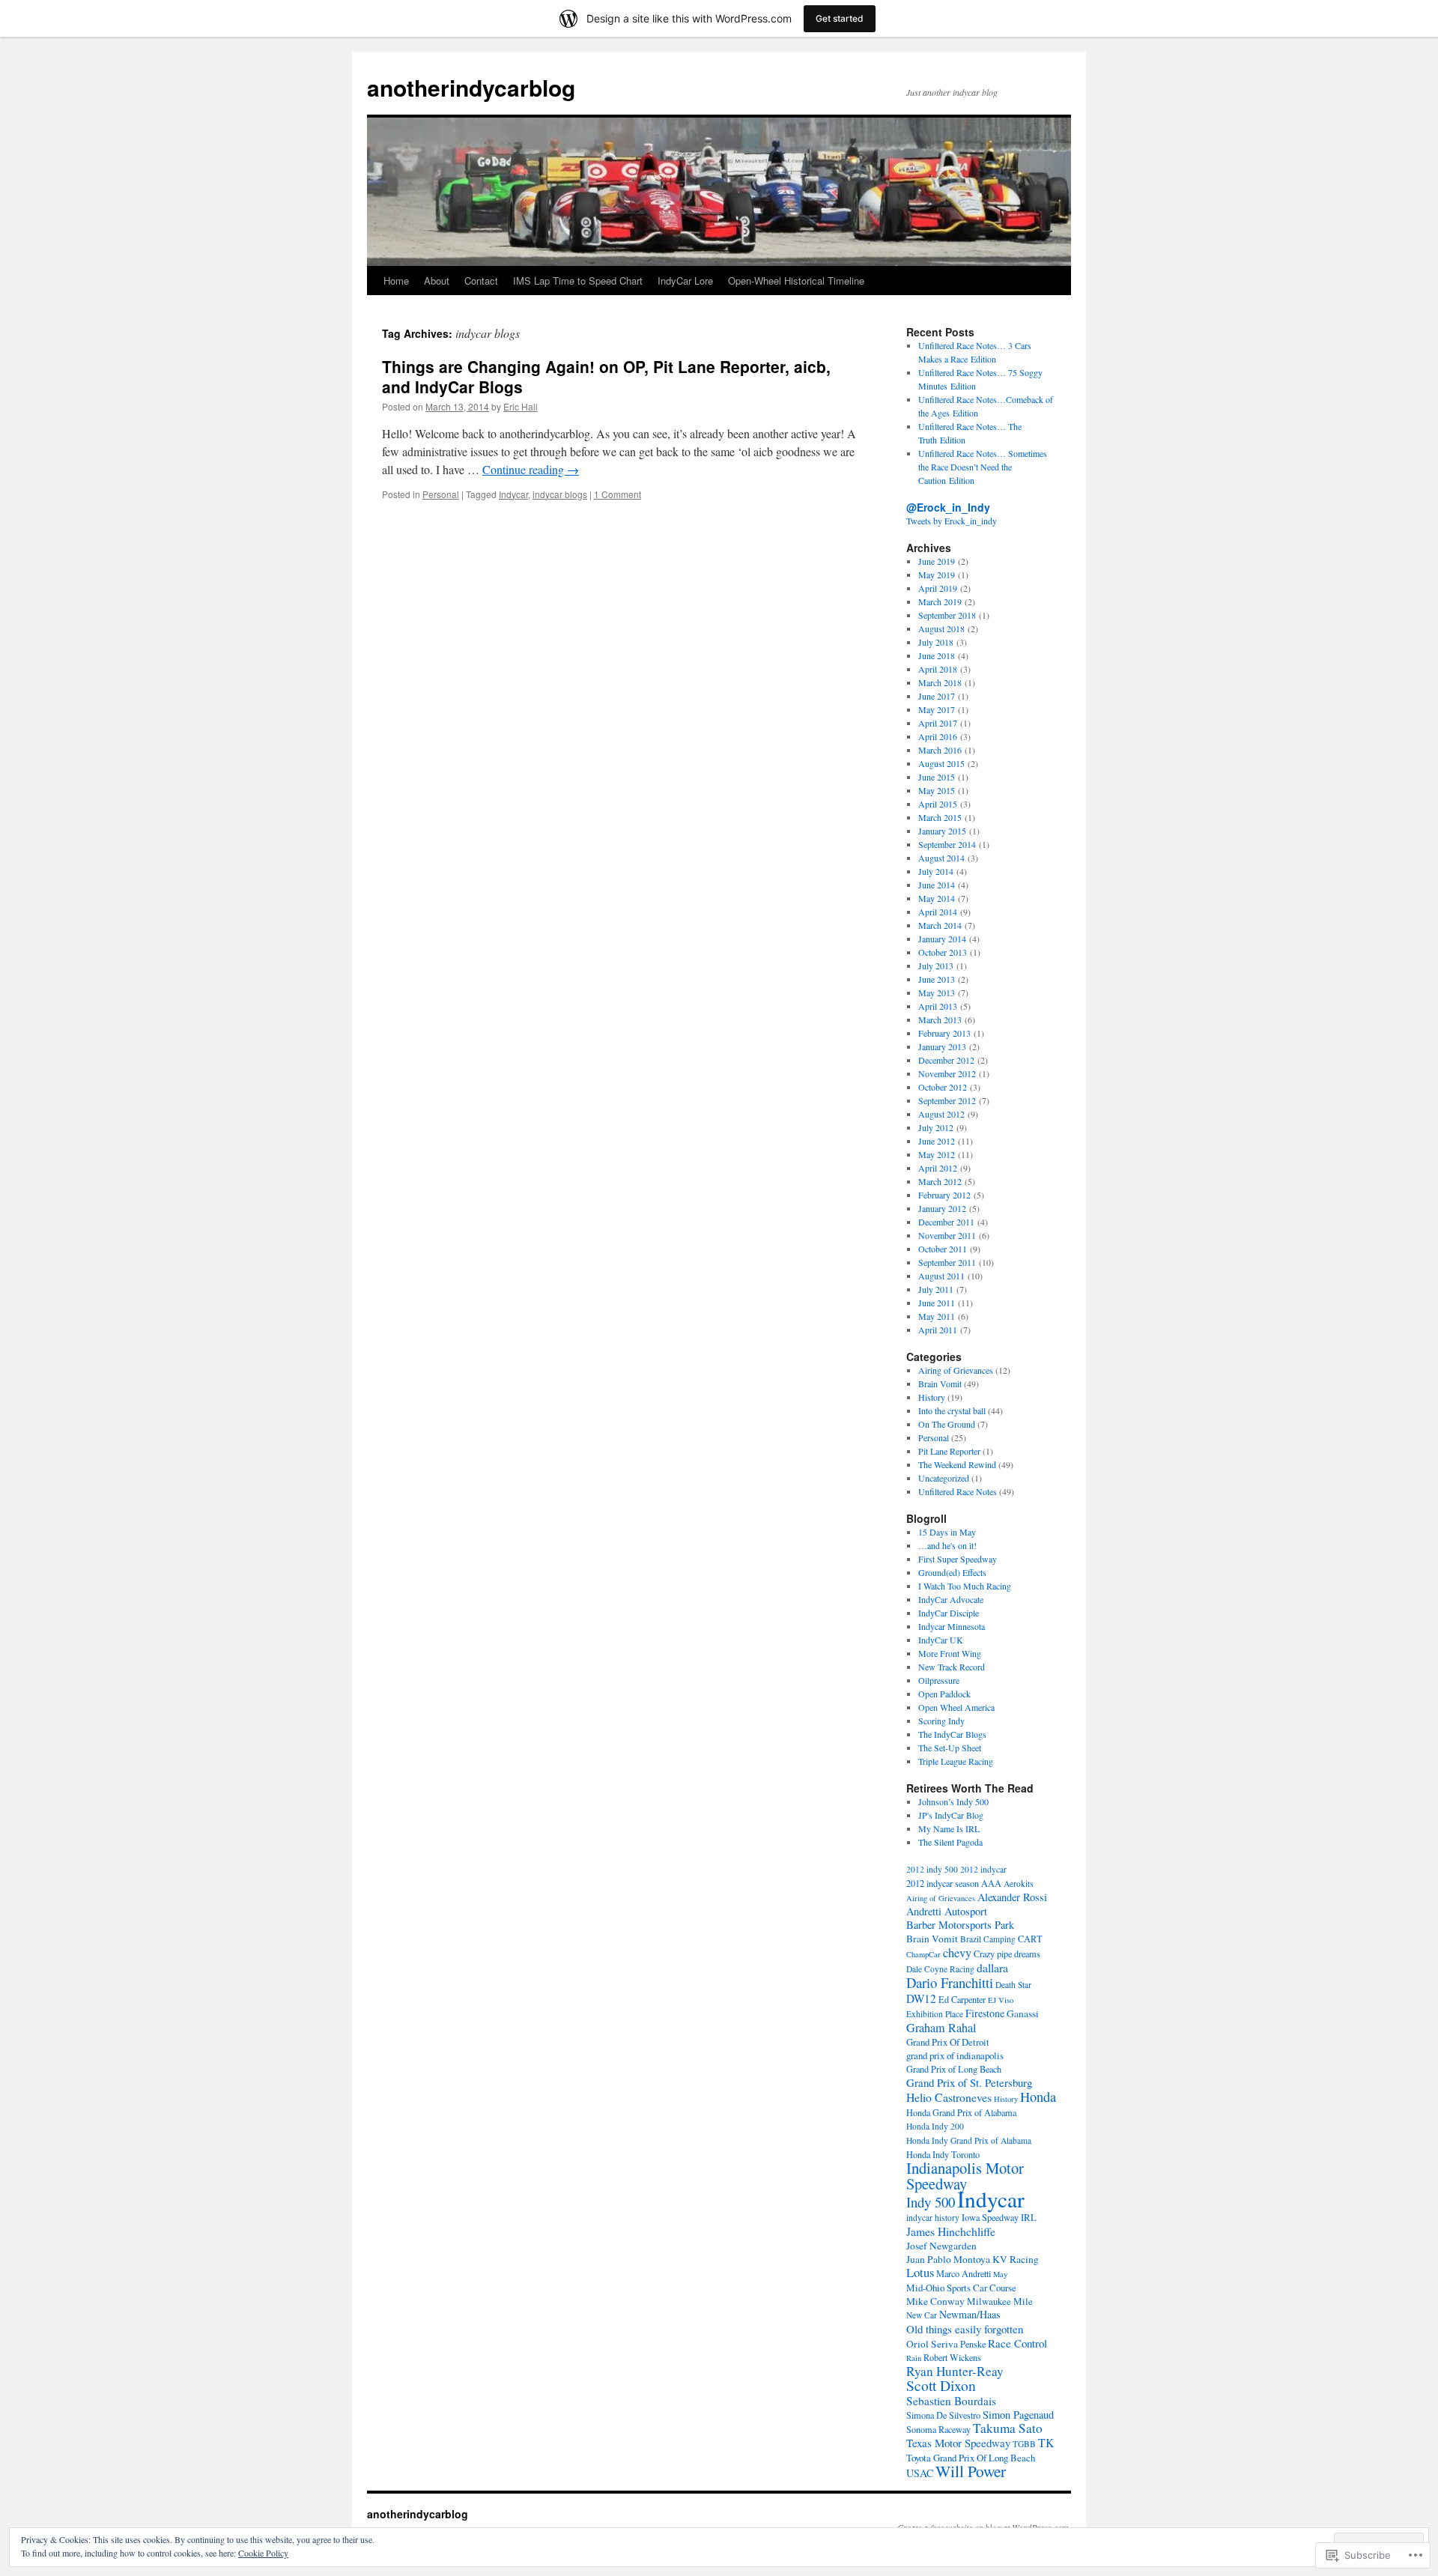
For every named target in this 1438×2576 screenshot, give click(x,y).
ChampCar (923, 1954)
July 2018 (936, 642)
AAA (991, 1883)
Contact (481, 281)
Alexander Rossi (1012, 1897)
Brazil (971, 1939)
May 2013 (937, 992)
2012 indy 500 (932, 1869)
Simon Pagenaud (1018, 2415)
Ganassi (1023, 2013)
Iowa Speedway (990, 2217)
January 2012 (942, 1208)
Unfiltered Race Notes (958, 1491)
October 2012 (943, 1087)
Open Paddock (944, 1694)
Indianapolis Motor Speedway (965, 2176)
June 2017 (937, 696)
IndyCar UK (941, 1640)
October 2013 (943, 952)
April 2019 (938, 588)
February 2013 (944, 1033)
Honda (1038, 2097)
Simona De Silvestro (943, 2415)
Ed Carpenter (962, 1999)
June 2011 (937, 1303)
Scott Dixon (941, 2385)
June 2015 (937, 777)
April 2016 (938, 736)
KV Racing (1016, 2259)
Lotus (920, 2272)
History (932, 1397)
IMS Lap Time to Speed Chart (578, 281)
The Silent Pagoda (950, 1842)
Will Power (971, 2471)
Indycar (513, 494)
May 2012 (937, 1154)
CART (1030, 1939)
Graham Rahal (941, 2028)
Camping (999, 1939)
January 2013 (942, 1046)
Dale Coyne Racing (940, 1969)
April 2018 (938, 669)
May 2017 (937, 709)
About (437, 281)
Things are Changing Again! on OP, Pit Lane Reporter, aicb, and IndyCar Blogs (606, 376)
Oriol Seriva (932, 2344)
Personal (441, 494)
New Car (922, 2315)
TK (1046, 2442)
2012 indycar (983, 1869)
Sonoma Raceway (938, 2429)
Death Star (1013, 1985)
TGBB (1024, 2444)
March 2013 (940, 1019)
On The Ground (947, 1424)
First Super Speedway (958, 1559)
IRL (1029, 2217)
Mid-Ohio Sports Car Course (961, 2288)
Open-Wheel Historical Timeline (796, 281)
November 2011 (947, 1235)
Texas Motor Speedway (958, 2443)
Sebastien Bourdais (951, 2401)
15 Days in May (947, 1532)
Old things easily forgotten (965, 2329)
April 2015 (938, 804)
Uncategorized (944, 1478)
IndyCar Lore (685, 281)
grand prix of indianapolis (955, 2055)
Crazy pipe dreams (1007, 1954)
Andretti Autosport (947, 1911)
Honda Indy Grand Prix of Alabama (969, 2140)
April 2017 (938, 723)
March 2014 (940, 925)
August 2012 (941, 1114)
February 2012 (944, 1195)
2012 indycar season (943, 1883)
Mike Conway (935, 2301)
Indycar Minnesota (952, 1626)
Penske (973, 2344)
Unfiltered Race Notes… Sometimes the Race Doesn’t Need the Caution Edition (983, 467)
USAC (920, 2473)
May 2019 (937, 575)
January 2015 (942, 831)
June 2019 (937, 561)
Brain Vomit (940, 1384)
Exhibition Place (935, 2014)
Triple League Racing (956, 1761)
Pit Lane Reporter (949, 1451)
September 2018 (947, 615)
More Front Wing (950, 1653)
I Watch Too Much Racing (965, 1586)
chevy (957, 1953)
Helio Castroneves (949, 2097)
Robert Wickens (952, 2357)
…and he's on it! (947, 1545)
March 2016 (940, 750)
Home (396, 281)
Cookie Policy (263, 2553)
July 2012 (936, 1127)
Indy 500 (931, 2202)
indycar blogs (560, 494)
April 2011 (938, 1330)
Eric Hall (521, 406)
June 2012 (937, 1141)
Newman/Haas (970, 2314)
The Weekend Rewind (957, 1464)
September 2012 (947, 1100)
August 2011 (941, 1276)
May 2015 (937, 790)
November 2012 (947, 1073)
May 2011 (937, 1316)
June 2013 (937, 979)
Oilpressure (939, 1680)
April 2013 (938, 1006)
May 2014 (937, 898)
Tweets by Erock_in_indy (952, 521)
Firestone (985, 2013)
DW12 (921, 1998)
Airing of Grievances (956, 1370)
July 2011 (936, 1289)
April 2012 (938, 1168)
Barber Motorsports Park (960, 1925)
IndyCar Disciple (949, 1613)
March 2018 (940, 682)
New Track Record (952, 1667)
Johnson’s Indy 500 (953, 1801)
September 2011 (947, 1262)
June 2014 (937, 885)
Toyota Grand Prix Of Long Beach (971, 2458)
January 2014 (942, 939)
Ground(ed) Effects (952, 1572)
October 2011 (943, 1249)
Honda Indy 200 (935, 2126)
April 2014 (938, 912)
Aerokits (1019, 1883)
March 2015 (940, 817)
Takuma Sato (1008, 2428)
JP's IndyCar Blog (951, 1815)
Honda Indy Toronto (943, 2154)
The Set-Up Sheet (950, 1748)
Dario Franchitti (950, 1982)
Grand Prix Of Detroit (948, 2042)
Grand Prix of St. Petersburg (969, 2082)
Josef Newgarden (941, 2246)
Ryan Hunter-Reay (955, 2371)
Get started (840, 18)
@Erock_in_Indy (948, 507)
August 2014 (941, 858)
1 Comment (618, 494)
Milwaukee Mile (1000, 2301)
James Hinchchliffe (951, 2231)
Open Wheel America (956, 1707)
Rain (914, 2358)
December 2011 (946, 1222)
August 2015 (941, 763)
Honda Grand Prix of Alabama (961, 2112)
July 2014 (936, 871)
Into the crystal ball (952, 1410)
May (1000, 2274)
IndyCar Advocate (951, 1599)
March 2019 (940, 601)
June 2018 (937, 655)
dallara (992, 1967)
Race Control (1017, 2343)
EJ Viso (1001, 2000)
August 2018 (941, 628)
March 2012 (940, 1181)
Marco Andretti (964, 2273)
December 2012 (946, 1060)
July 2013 (936, 966)
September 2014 (947, 844)
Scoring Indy (941, 1721)
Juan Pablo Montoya (948, 2259)
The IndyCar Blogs (952, 1734)
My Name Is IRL (949, 1828)
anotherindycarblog (471, 87)
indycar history (933, 2218)
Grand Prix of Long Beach (954, 2069)
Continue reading (531, 469)
